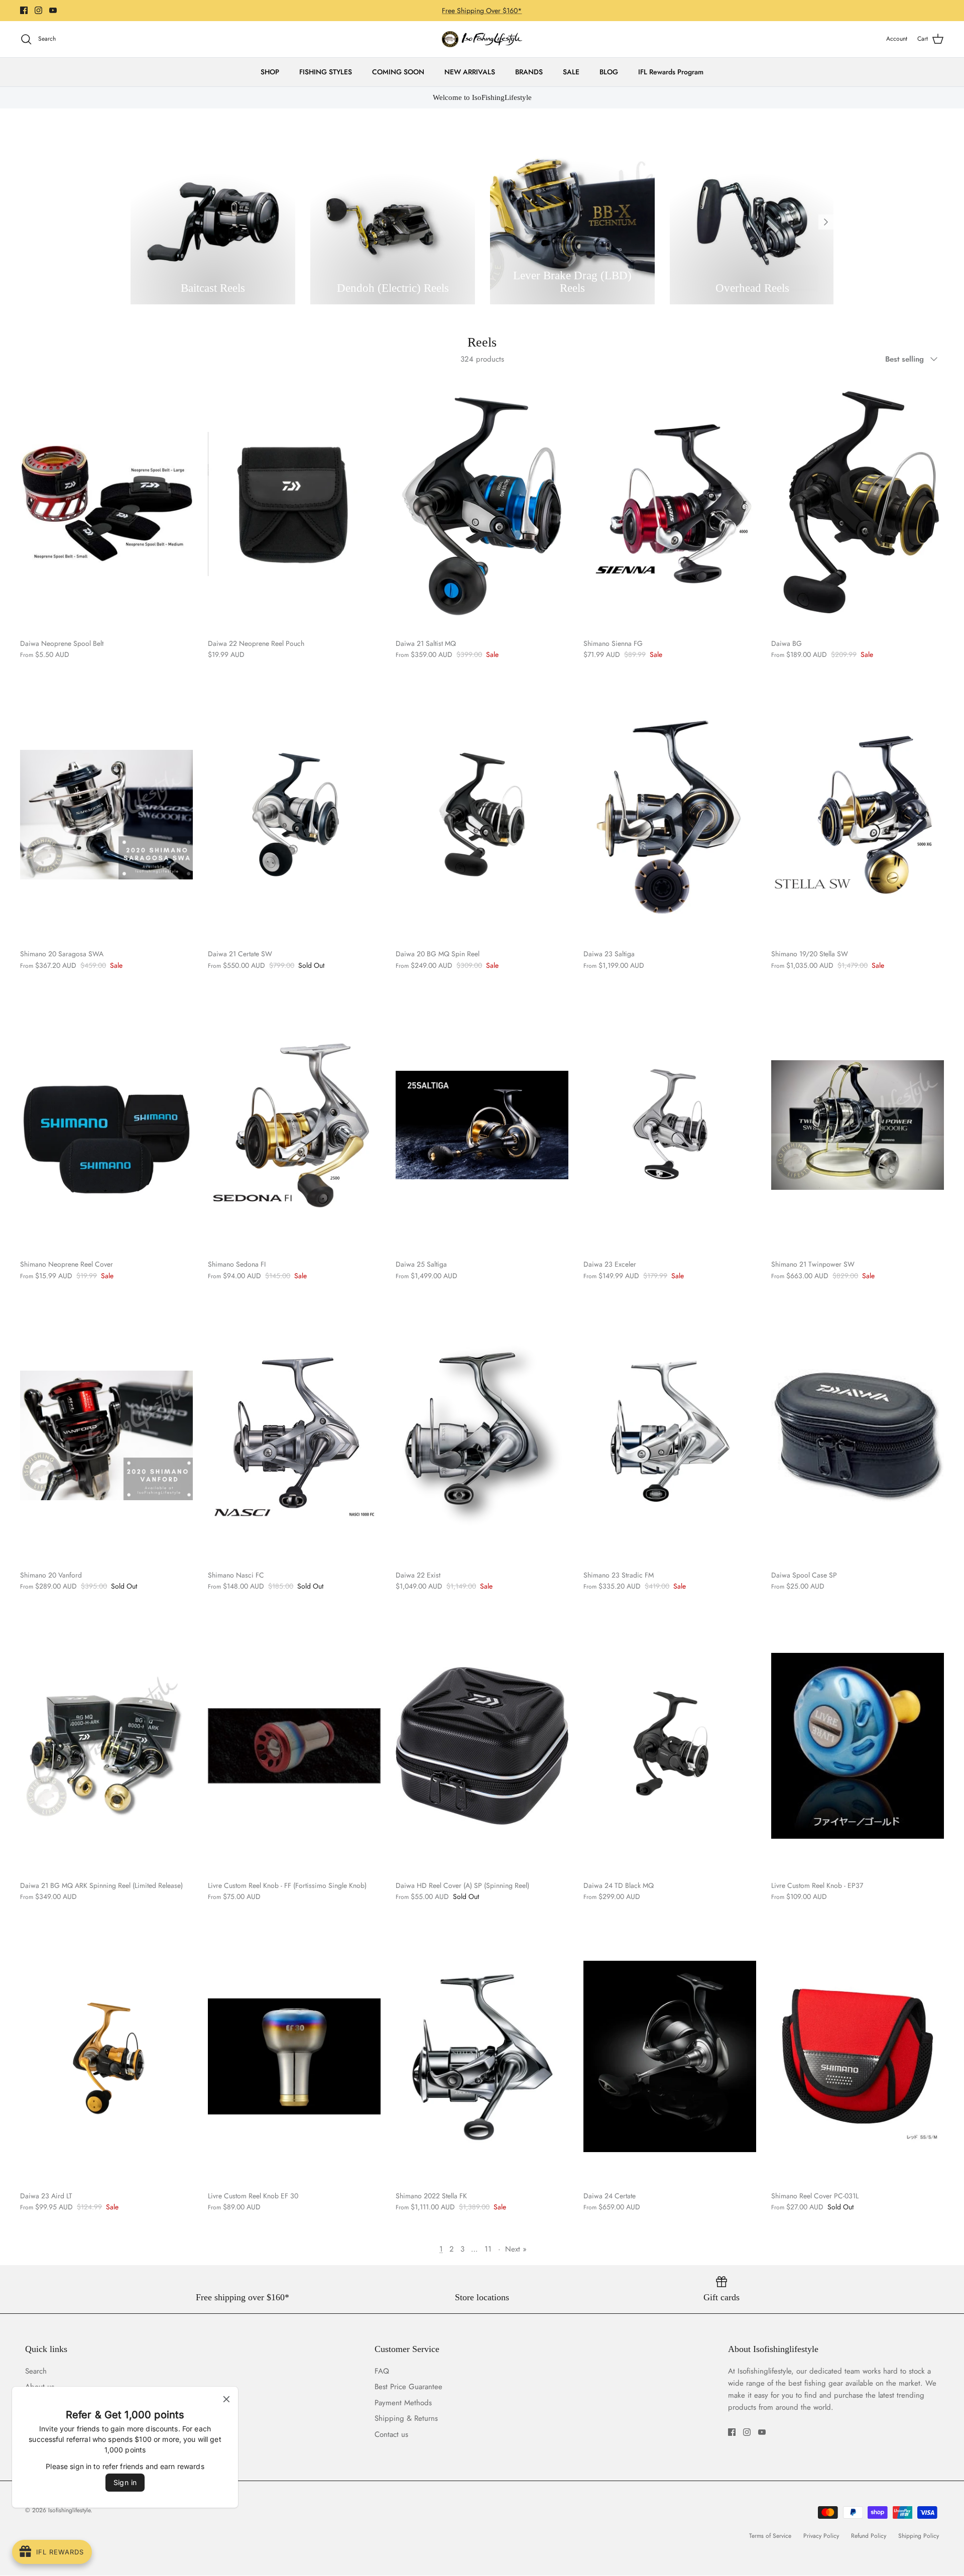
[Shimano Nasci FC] (294, 1435)
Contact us (42, 2434)
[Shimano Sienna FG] (670, 504)
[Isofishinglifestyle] (482, 39)
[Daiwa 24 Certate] (670, 2056)
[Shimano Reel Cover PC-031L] (858, 2056)
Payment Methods (54, 2403)
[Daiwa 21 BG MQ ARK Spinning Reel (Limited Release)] (106, 1746)
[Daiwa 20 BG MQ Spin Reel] (482, 814)
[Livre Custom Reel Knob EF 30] (294, 2056)
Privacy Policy (821, 2536)
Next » (516, 2249)
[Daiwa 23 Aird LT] (106, 2056)
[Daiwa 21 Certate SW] (294, 814)
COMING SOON (398, 72)
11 (488, 2249)
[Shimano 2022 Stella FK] (482, 2056)
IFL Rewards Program (671, 72)
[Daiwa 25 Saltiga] (482, 1125)
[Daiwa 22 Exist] (482, 1435)
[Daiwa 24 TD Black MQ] (670, 1746)
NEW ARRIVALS (470, 72)
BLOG (609, 72)
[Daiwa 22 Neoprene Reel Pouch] (294, 504)
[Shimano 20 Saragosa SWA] (106, 814)
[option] (213, 222)
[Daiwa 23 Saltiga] (670, 814)
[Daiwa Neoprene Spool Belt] (106, 504)
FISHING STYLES (326, 72)
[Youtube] (53, 10)
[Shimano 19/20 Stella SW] (858, 814)
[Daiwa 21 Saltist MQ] (482, 504)
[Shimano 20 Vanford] (106, 1435)
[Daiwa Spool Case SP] (858, 1435)
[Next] (826, 222)
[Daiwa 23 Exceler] (670, 1125)
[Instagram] (38, 10)
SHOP (270, 72)
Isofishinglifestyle (69, 2510)
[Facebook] (24, 10)
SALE (571, 72)
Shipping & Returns (57, 2418)
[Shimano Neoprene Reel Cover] (106, 1125)
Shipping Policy (919, 2536)
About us (40, 2387)
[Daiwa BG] (858, 504)
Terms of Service (770, 2536)
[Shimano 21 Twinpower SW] (858, 1125)
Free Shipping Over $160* (482, 11)
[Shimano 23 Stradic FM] (670, 1435)
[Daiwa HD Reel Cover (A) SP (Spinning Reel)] (482, 1746)
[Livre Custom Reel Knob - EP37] (858, 1746)
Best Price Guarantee (408, 2387)
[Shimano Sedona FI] (294, 1125)
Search (36, 2371)
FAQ (382, 2371)
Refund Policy (869, 2536)
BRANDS (529, 72)
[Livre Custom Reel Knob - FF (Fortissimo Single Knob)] (294, 1746)
